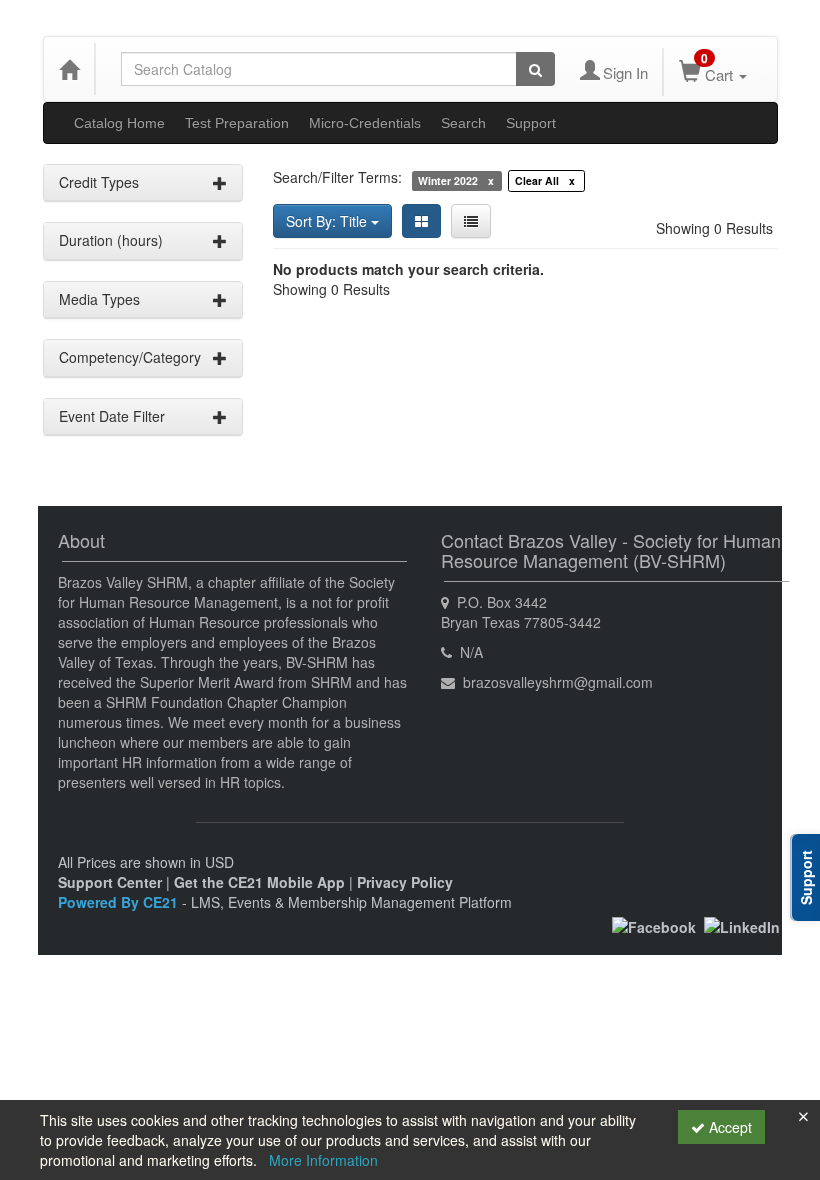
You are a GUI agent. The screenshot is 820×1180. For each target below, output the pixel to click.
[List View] (471, 221)
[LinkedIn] (742, 925)
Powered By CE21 (120, 902)
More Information (323, 1160)
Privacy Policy (405, 882)
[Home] (69, 69)
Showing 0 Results (714, 228)
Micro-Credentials (365, 123)
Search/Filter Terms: (337, 177)
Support (531, 123)
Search (463, 123)
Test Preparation (237, 123)
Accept (728, 1127)
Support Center (110, 882)
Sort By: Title (328, 221)
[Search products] (535, 69)
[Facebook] (654, 925)
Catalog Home (119, 123)
